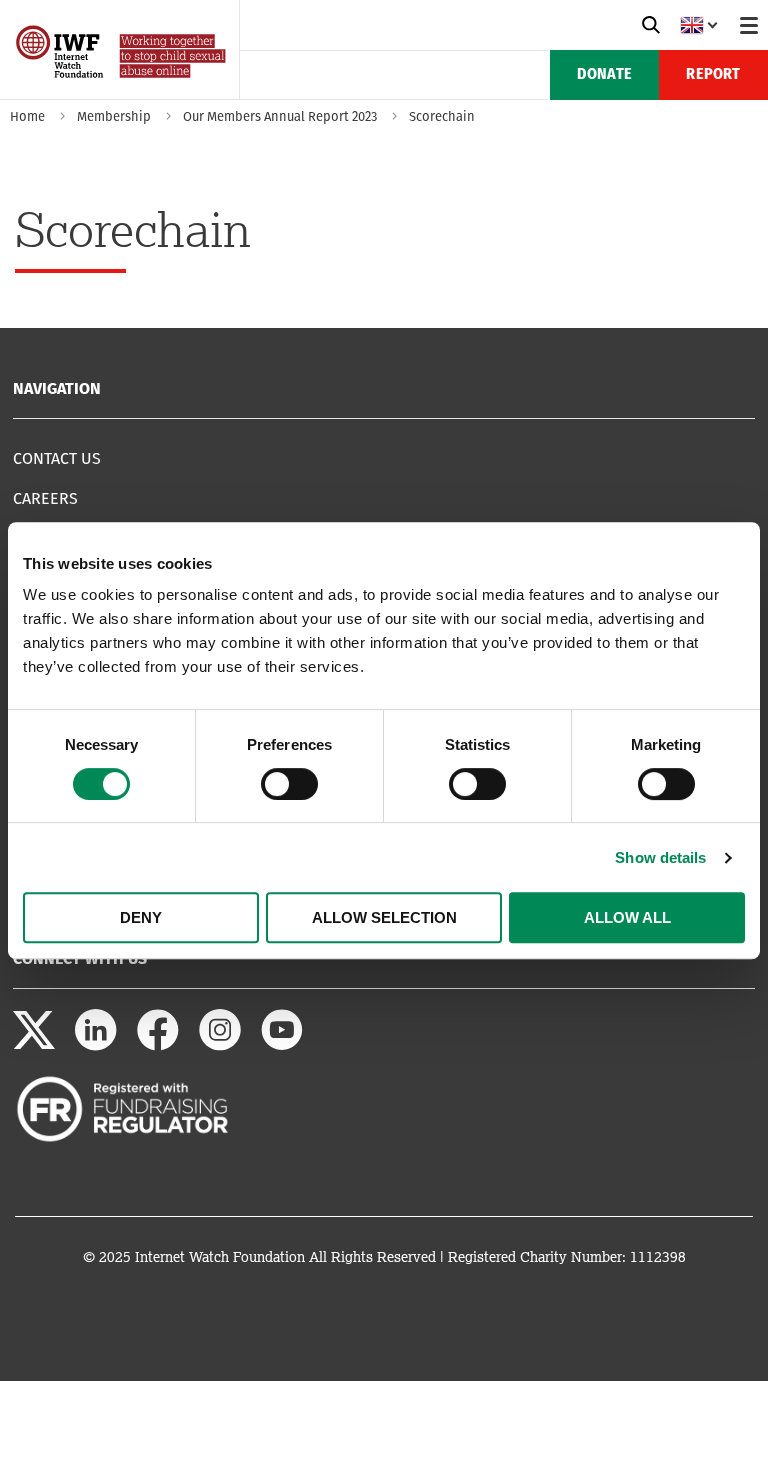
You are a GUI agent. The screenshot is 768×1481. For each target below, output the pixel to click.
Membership (114, 116)
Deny (141, 917)
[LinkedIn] (96, 1045)
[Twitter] (34, 1045)
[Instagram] (220, 1045)
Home (27, 116)
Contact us (57, 458)
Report (713, 75)
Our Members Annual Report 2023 (280, 116)
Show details (660, 857)
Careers (45, 498)
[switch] (289, 784)
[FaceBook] (158, 1045)
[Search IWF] (651, 25)
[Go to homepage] (122, 92)
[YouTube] (282, 1045)
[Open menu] (749, 25)
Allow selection (384, 917)
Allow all (627, 917)
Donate (604, 75)
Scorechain (442, 116)
